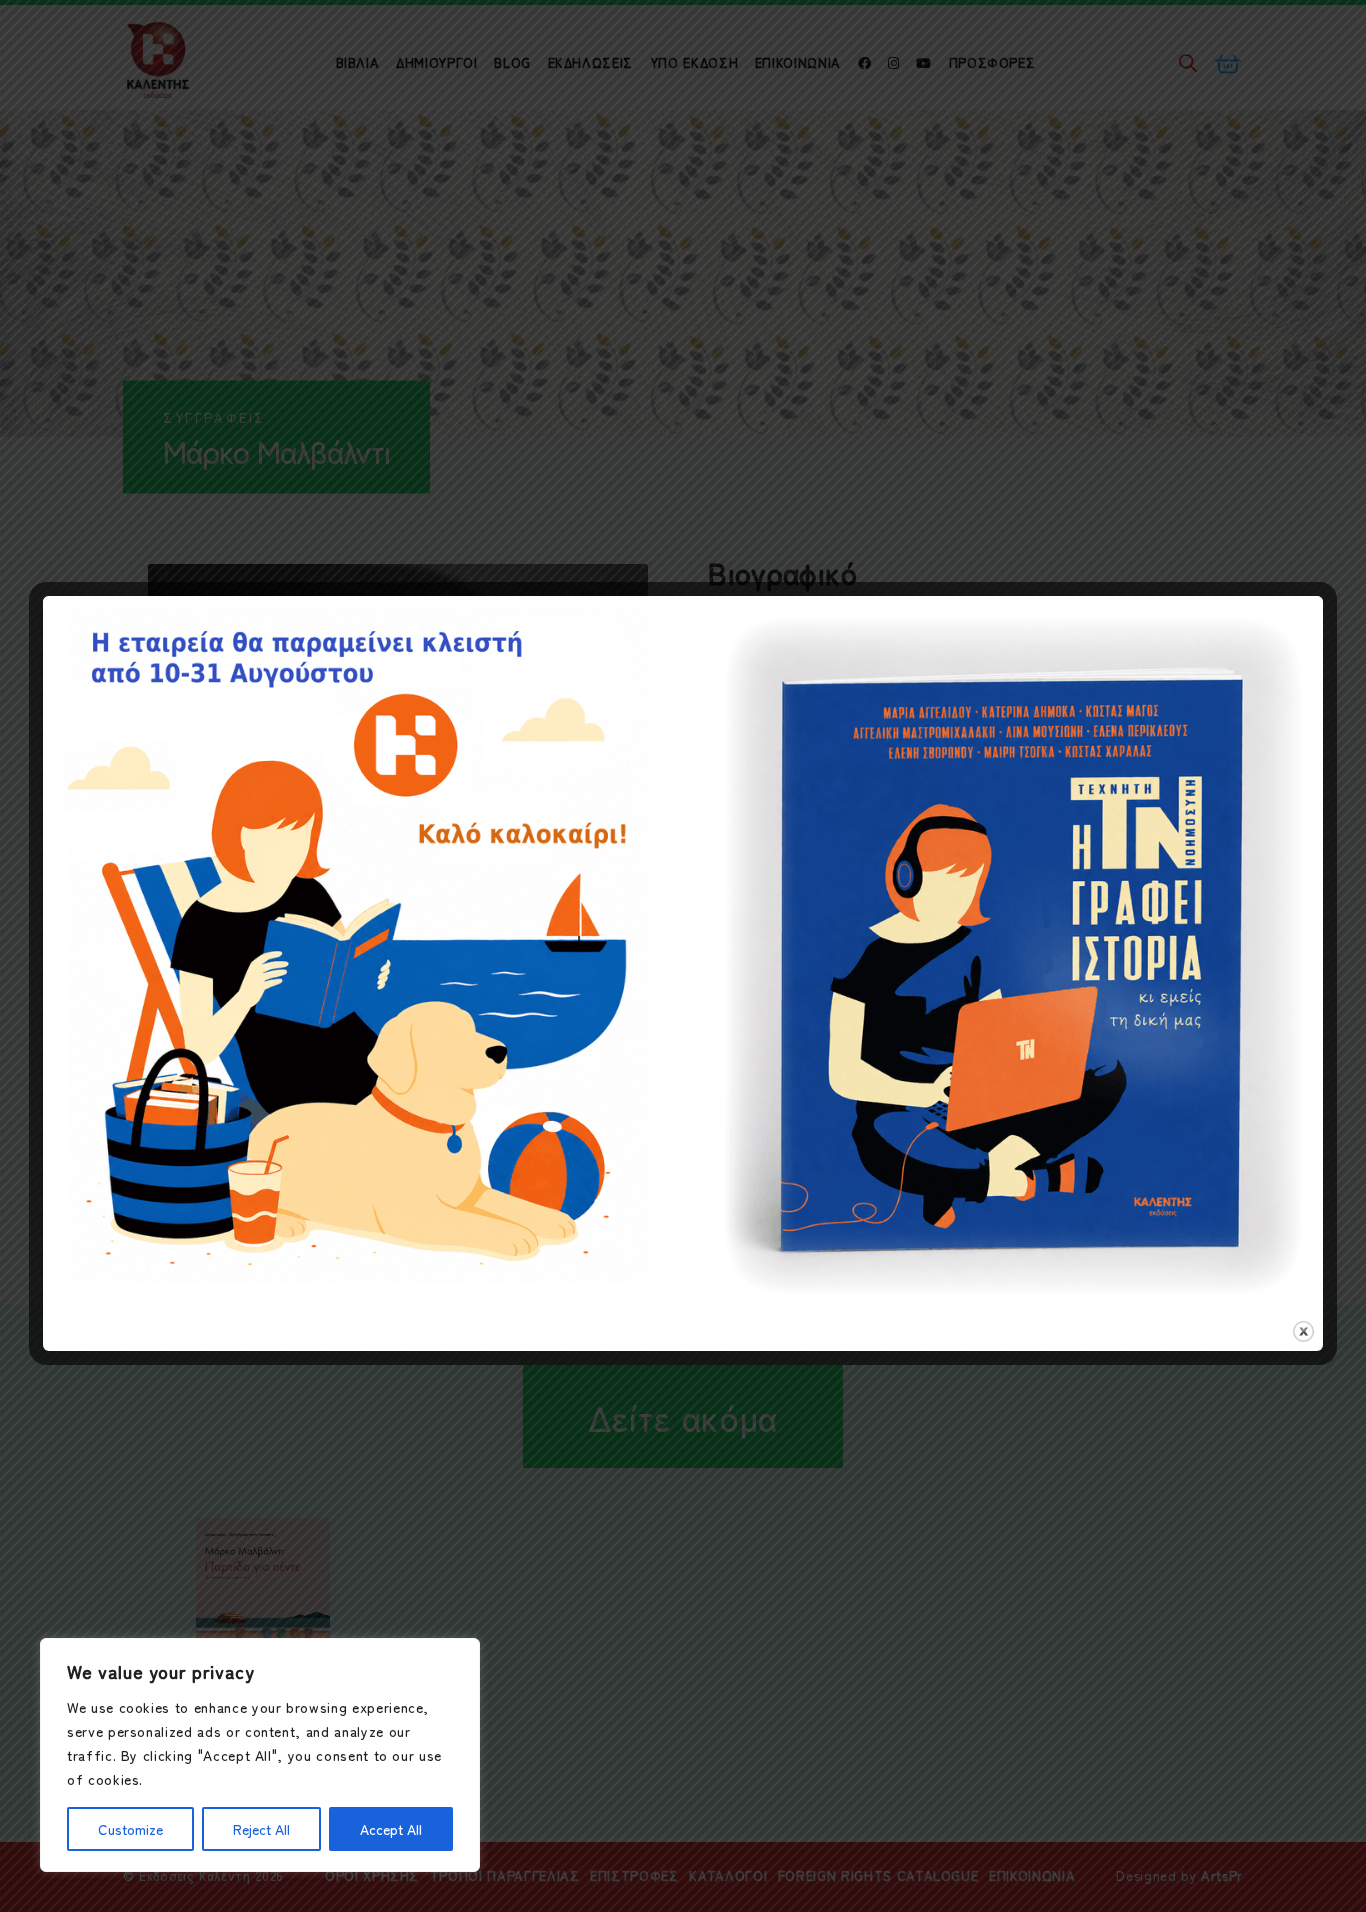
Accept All (391, 1829)
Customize (130, 1829)
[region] (260, 1755)
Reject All (261, 1829)
